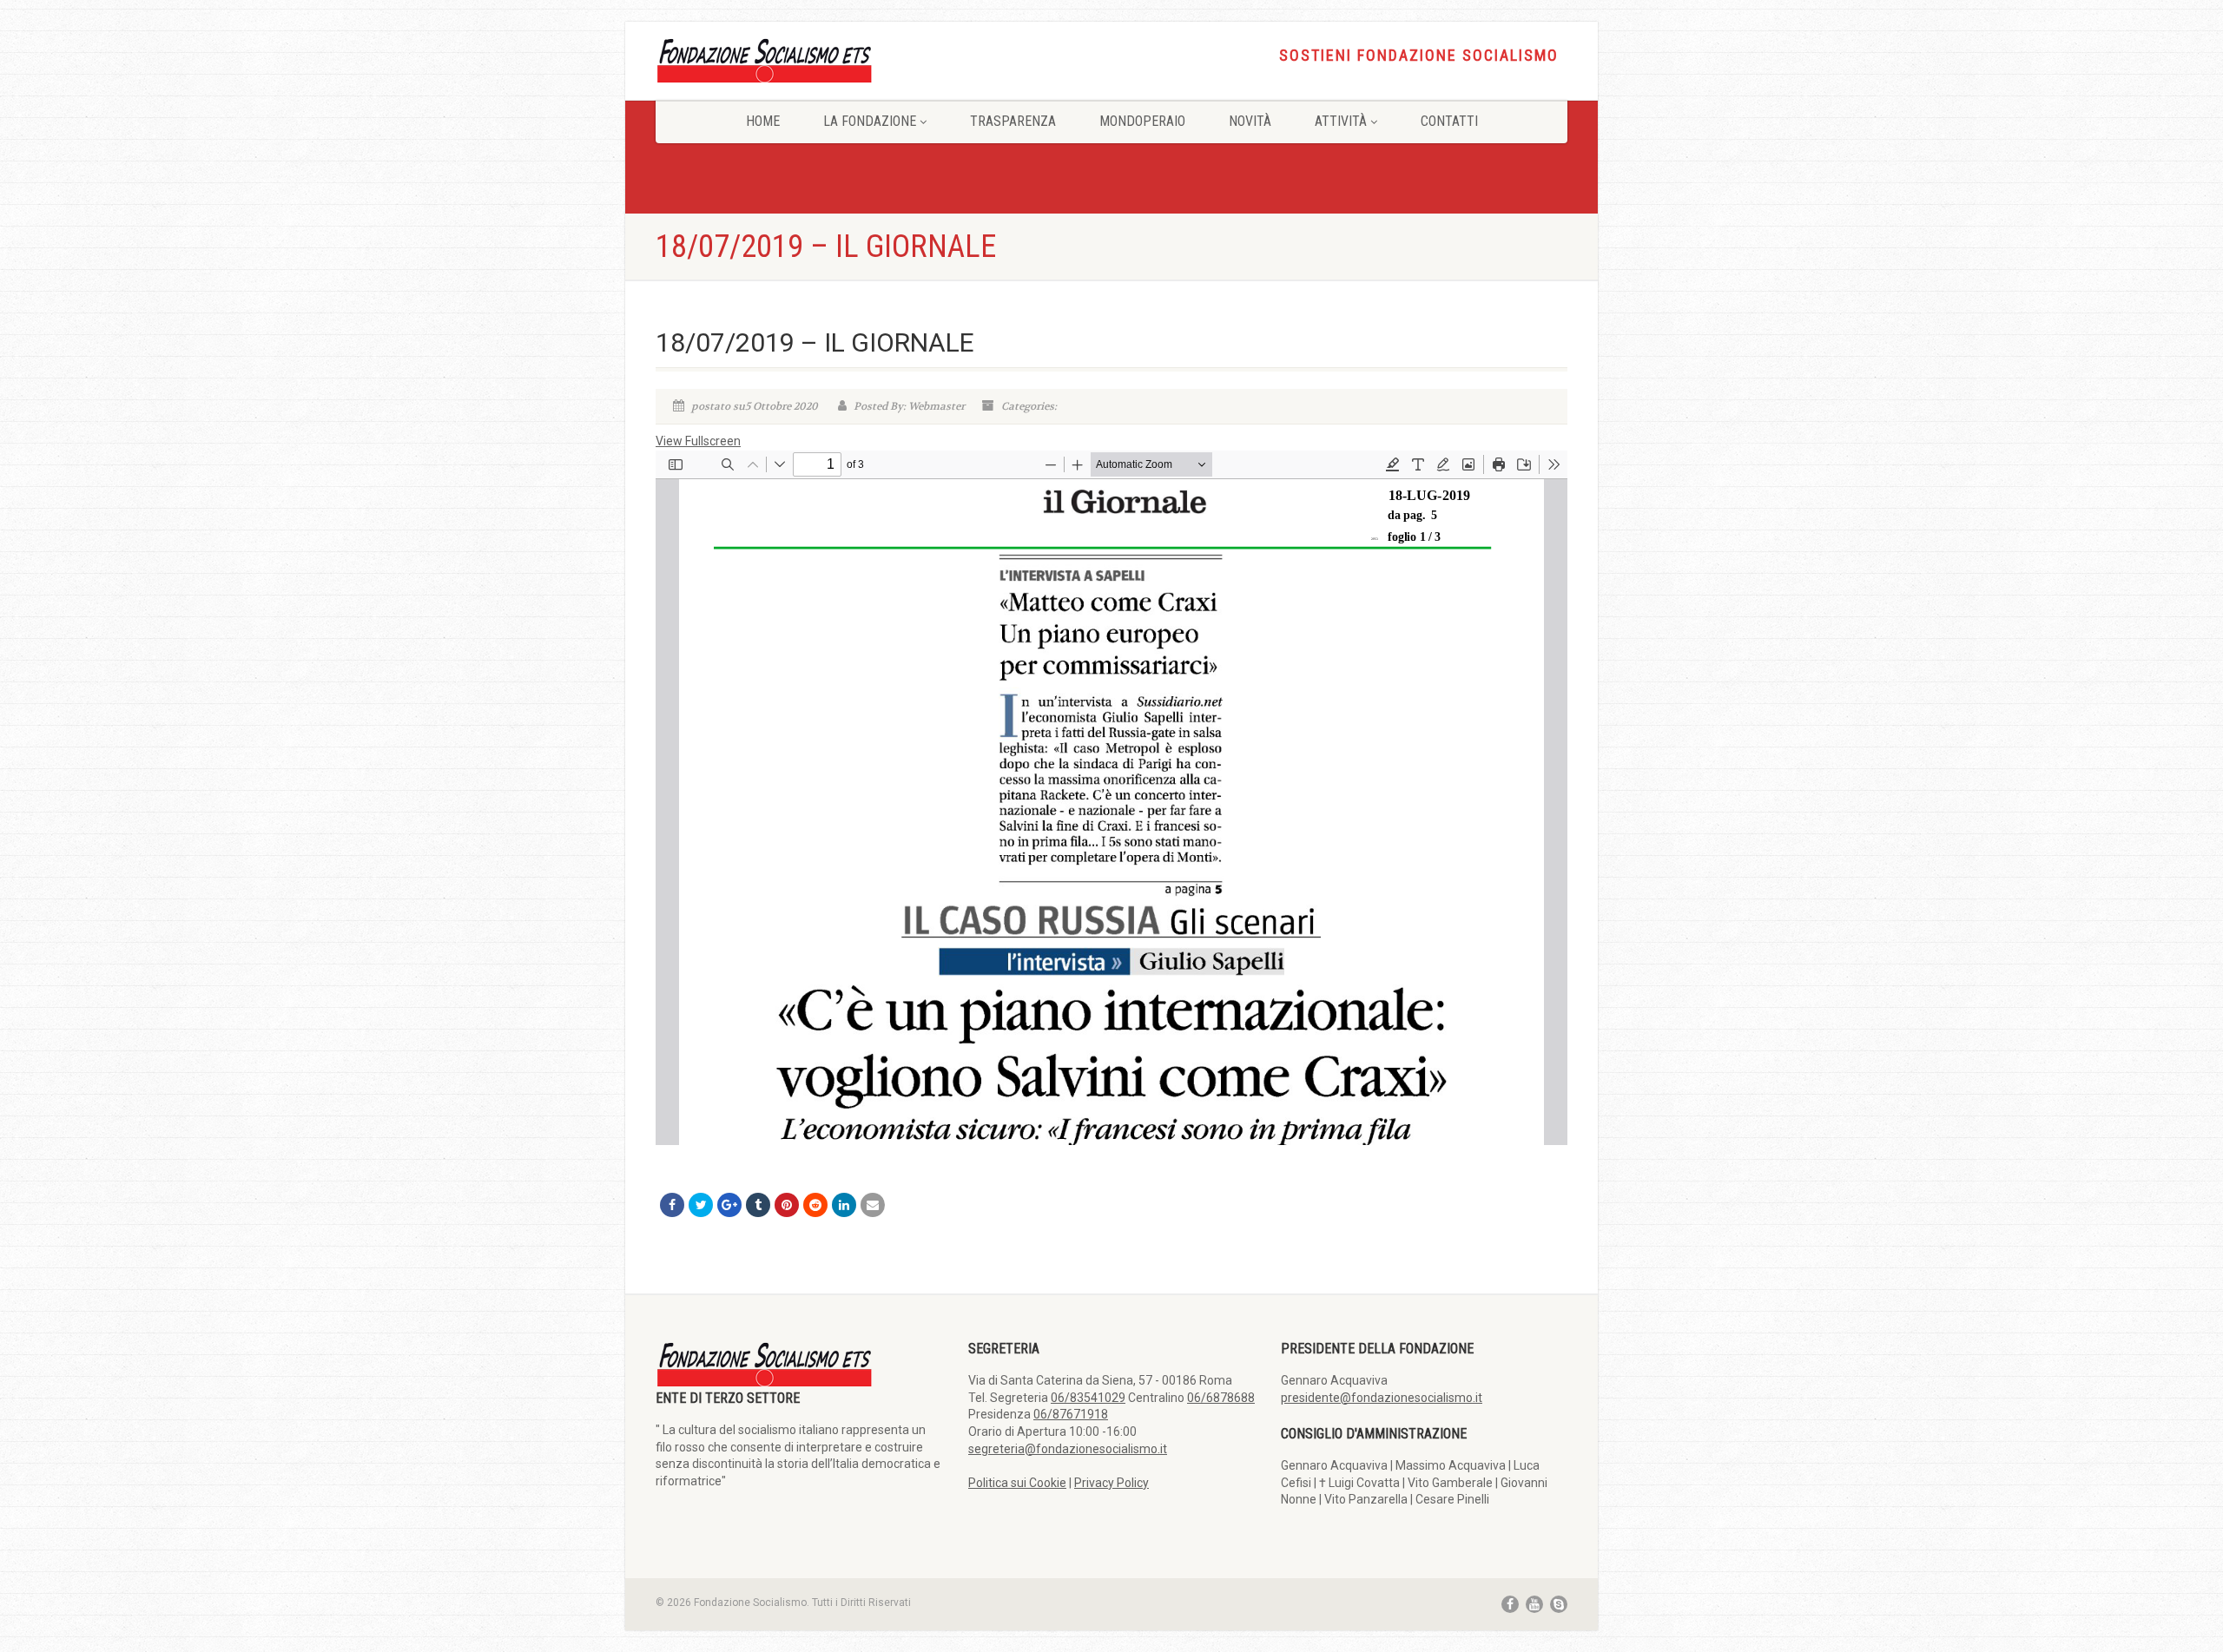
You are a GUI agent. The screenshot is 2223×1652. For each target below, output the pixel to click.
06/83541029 (1088, 1398)
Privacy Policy (1111, 1483)
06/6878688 (1221, 1398)
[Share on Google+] (729, 1205)
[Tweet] (701, 1205)
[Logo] (799, 59)
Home (763, 121)
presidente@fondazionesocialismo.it (1382, 1398)
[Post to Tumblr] (758, 1205)
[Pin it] (787, 1205)
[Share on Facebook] (672, 1205)
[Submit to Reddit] (815, 1205)
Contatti (1449, 121)
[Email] (873, 1205)
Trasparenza (1013, 121)
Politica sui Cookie (1017, 1483)
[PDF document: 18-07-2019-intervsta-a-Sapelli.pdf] (1111, 798)
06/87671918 (1071, 1414)
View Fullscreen (698, 441)
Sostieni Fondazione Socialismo (1419, 56)
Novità (1250, 121)
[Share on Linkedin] (844, 1205)
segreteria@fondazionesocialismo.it (1068, 1449)
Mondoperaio (1142, 121)
